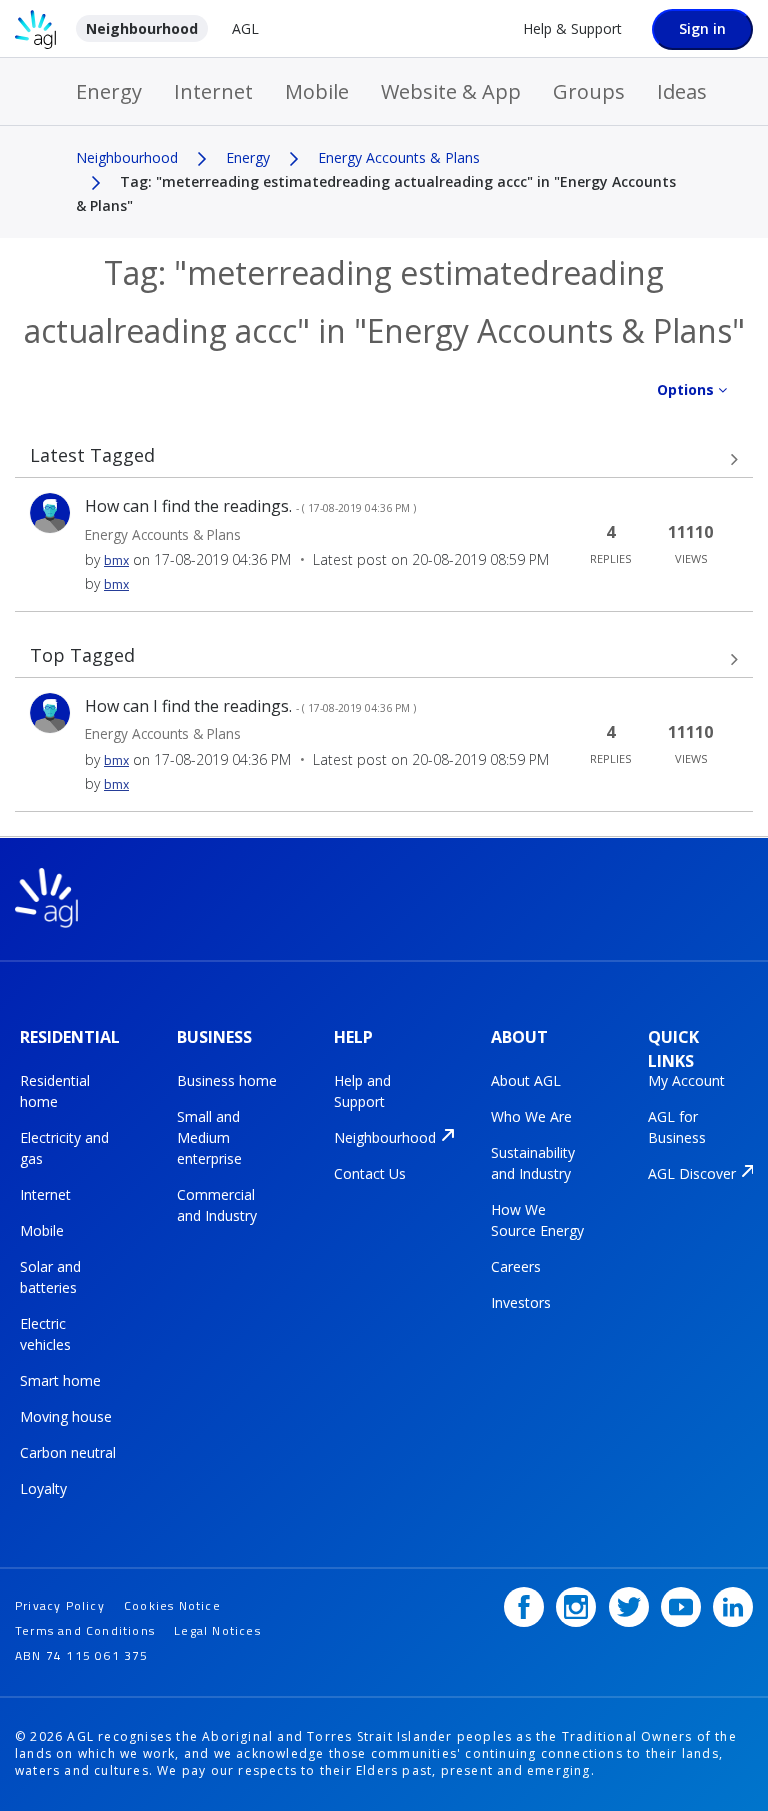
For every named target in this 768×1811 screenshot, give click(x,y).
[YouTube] (681, 1607)
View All (384, 459)
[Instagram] (576, 1607)
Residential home (55, 1091)
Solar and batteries (50, 1277)
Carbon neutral (68, 1452)
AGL (245, 28)
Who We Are (531, 1116)
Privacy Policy (60, 1605)
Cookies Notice (172, 1605)
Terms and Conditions (85, 1630)
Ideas (682, 91)
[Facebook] (524, 1607)
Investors (521, 1302)
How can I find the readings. (250, 506)
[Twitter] (629, 1607)
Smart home (60, 1380)
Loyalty (43, 1488)
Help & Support (572, 28)
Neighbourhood (142, 28)
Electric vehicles (45, 1334)
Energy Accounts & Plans (399, 157)
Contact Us (370, 1173)
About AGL (526, 1080)
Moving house (66, 1416)
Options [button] (685, 389)
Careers (516, 1266)
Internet (213, 91)
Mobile (317, 91)
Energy (109, 91)
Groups (589, 91)
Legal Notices (217, 1630)
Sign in (702, 28)
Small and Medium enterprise (209, 1137)
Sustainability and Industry (533, 1163)
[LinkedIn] (733, 1607)
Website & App (451, 91)
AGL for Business (677, 1127)
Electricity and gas (64, 1148)
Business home (227, 1080)
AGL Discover (692, 1173)
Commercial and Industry (217, 1205)
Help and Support (362, 1091)
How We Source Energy (537, 1220)
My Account (686, 1080)
